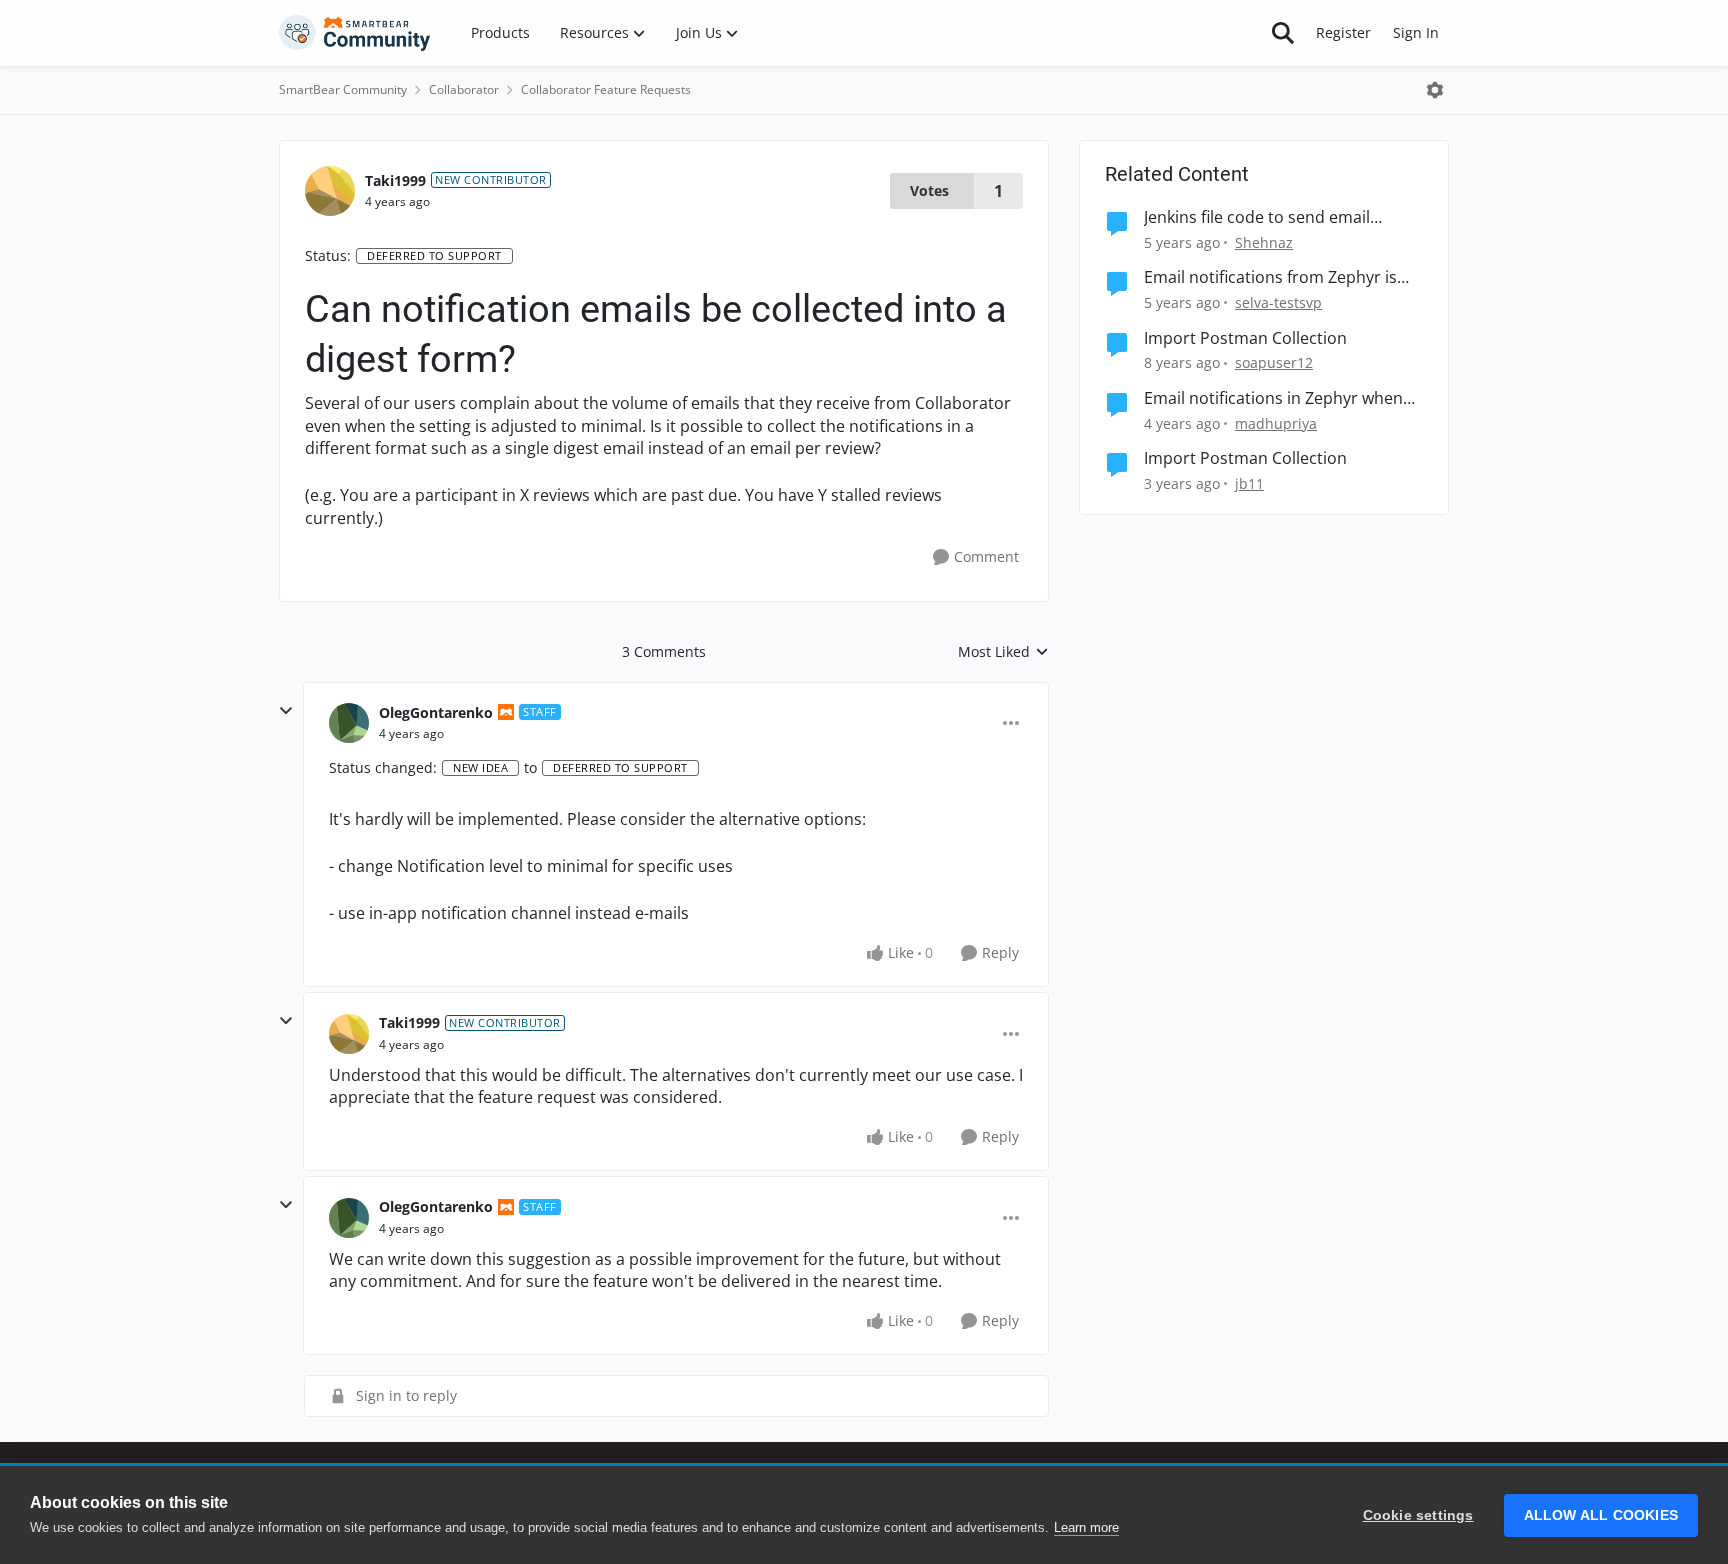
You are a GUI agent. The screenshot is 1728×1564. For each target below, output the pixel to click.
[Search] (1283, 33)
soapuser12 (1274, 362)
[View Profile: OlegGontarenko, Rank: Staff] (349, 723)
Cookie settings (1418, 1515)
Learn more (1086, 1527)
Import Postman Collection (1245, 338)
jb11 (1249, 483)
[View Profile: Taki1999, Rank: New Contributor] (330, 191)
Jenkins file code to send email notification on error (1257, 217)
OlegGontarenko (436, 712)
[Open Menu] (1435, 90)
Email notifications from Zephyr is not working (1270, 277)
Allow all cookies (1601, 1515)
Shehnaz (1264, 242)
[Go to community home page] (355, 33)
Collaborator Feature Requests (606, 89)
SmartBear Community (343, 89)
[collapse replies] (286, 711)
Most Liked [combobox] (1003, 652)
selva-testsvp (1278, 302)
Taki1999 (395, 180)
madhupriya (1276, 423)
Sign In (1416, 32)
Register (1343, 32)
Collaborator (464, 89)
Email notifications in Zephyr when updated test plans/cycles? (1273, 398)
